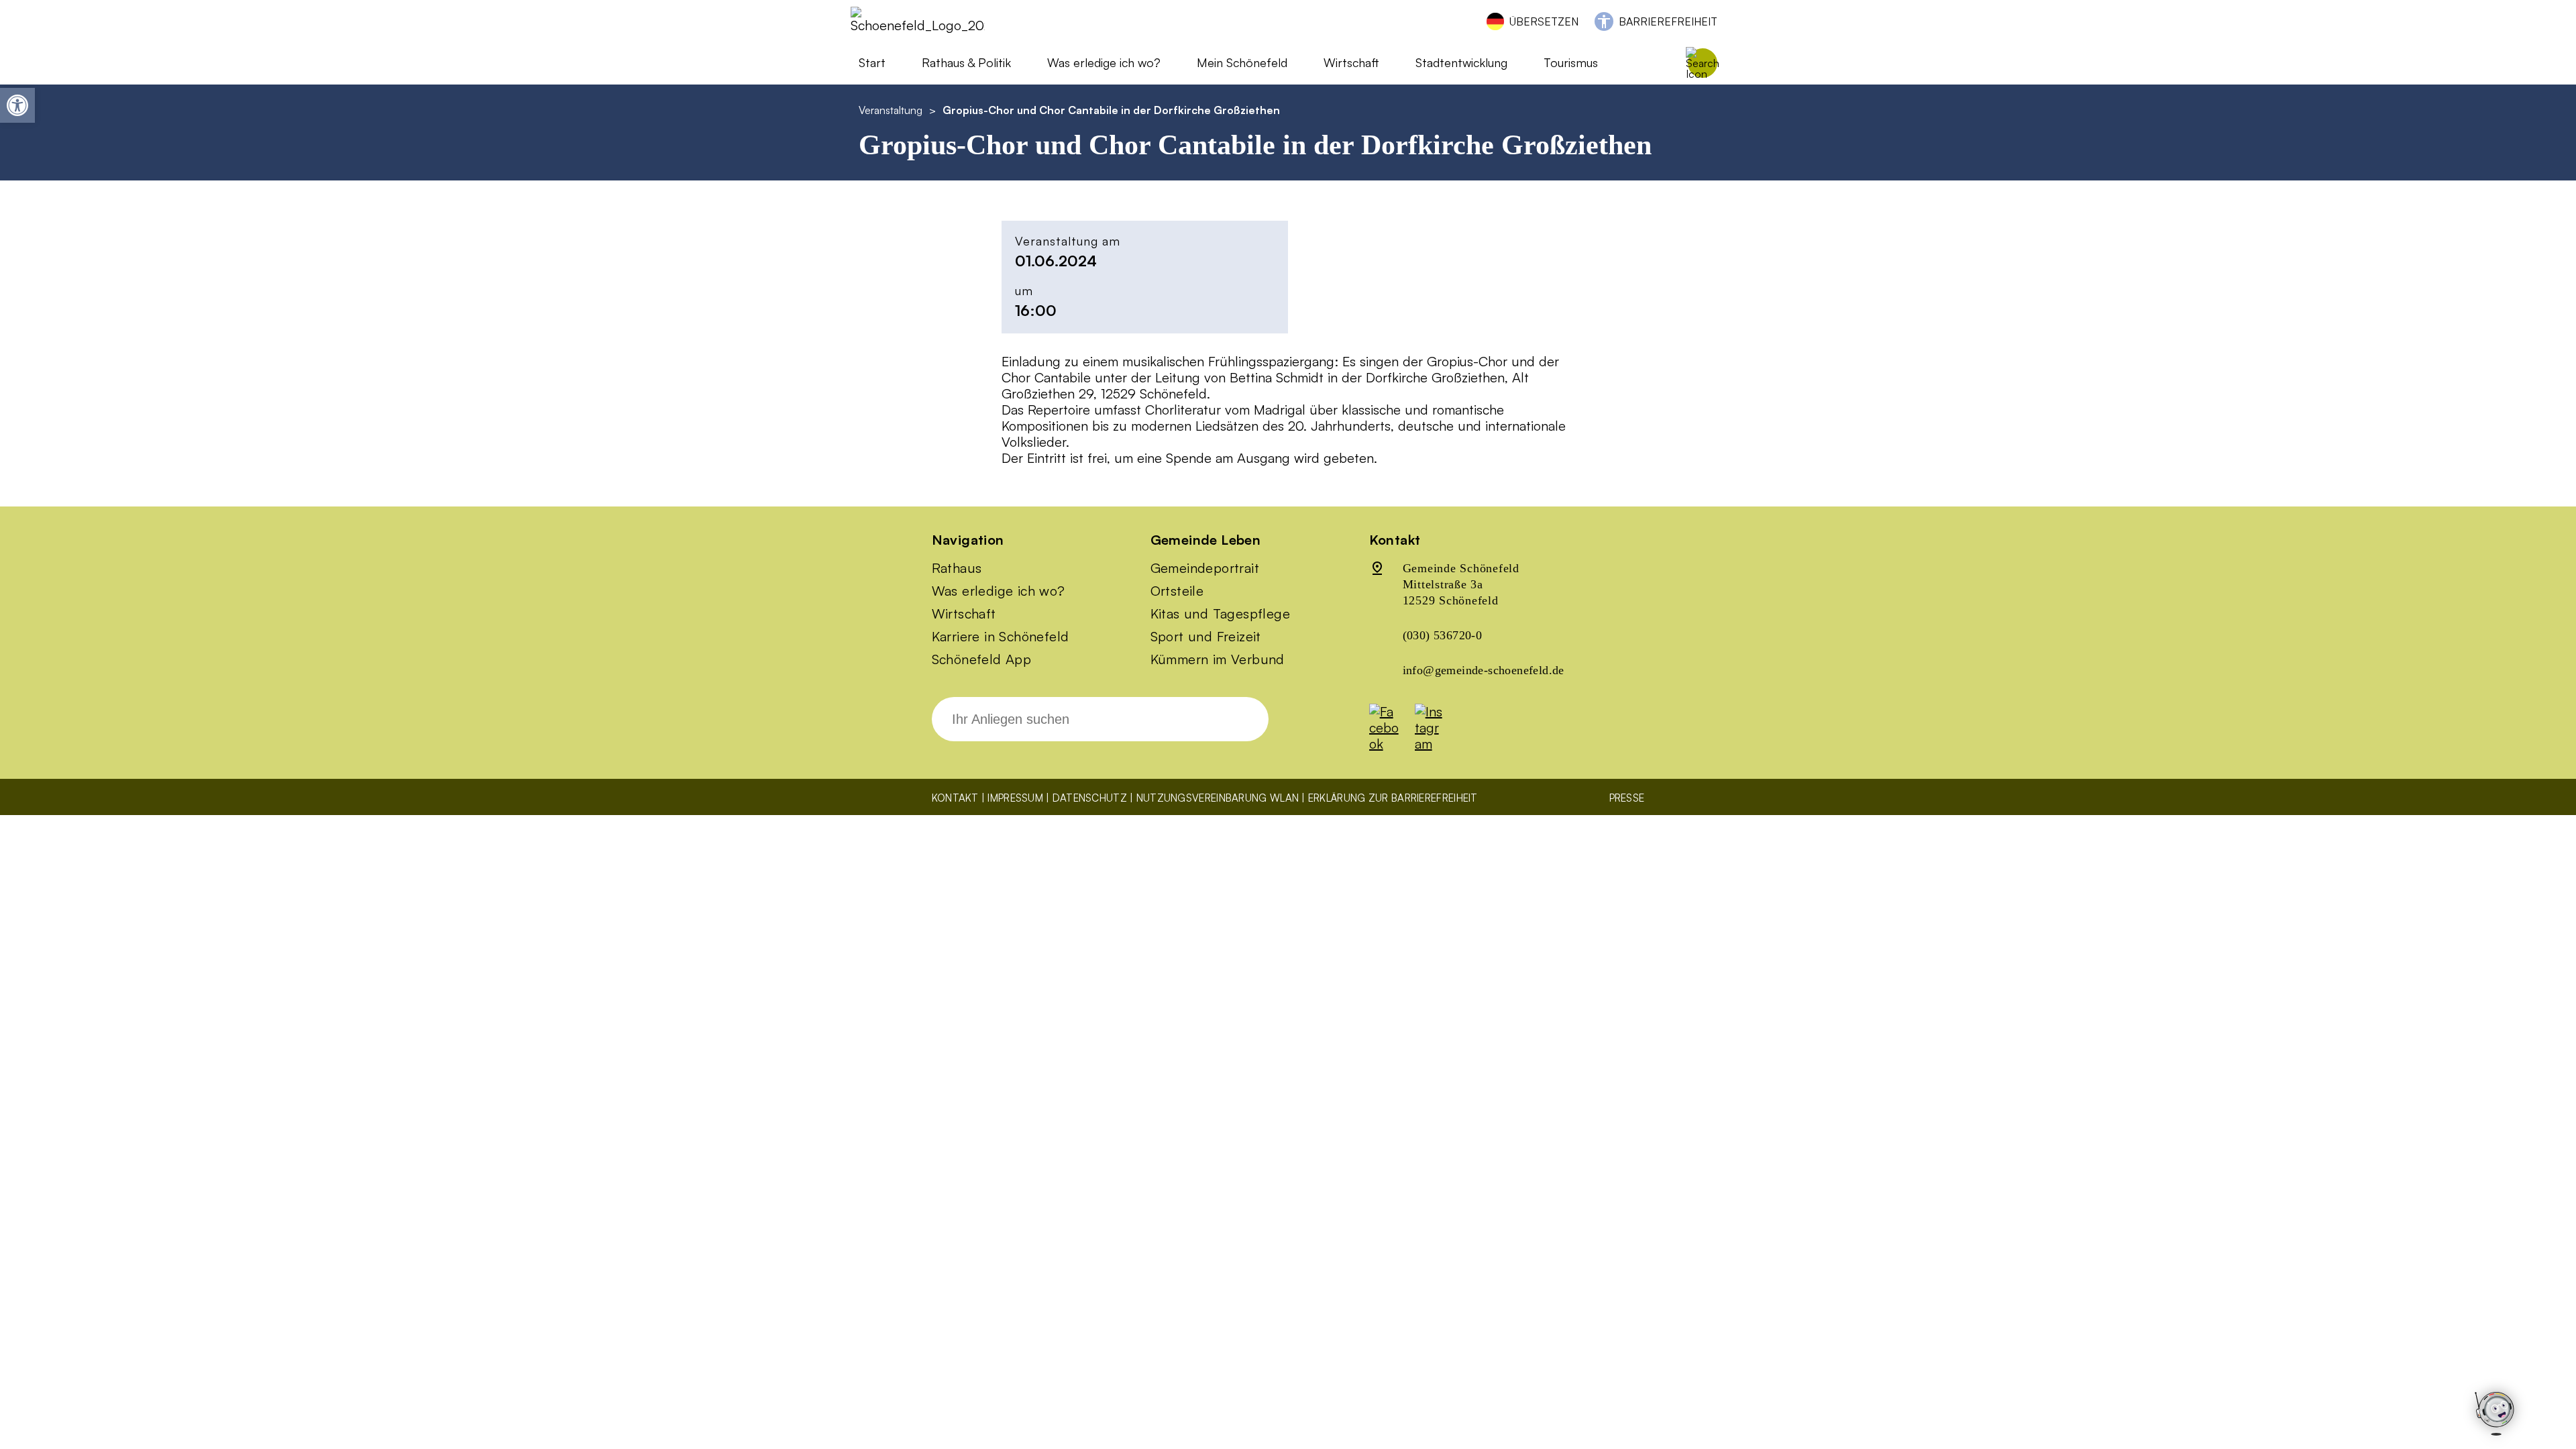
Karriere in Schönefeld (1001, 637)
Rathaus (957, 568)
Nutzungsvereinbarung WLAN (1218, 798)
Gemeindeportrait (1205, 568)
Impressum (1015, 798)
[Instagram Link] (1436, 744)
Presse (1627, 798)
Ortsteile (1177, 591)
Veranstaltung (891, 110)
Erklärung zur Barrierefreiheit (1393, 798)
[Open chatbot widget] (2495, 1414)
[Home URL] (918, 25)
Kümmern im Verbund (1218, 659)
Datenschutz (1090, 798)
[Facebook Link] (1391, 744)
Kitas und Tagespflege (1220, 614)
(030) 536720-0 (1443, 635)
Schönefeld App (982, 659)
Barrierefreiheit (1668, 21)
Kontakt (955, 798)
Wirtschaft (964, 614)
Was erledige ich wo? (1104, 62)
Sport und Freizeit (1206, 637)
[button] (17, 105)
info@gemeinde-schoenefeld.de (1484, 670)
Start (872, 62)
